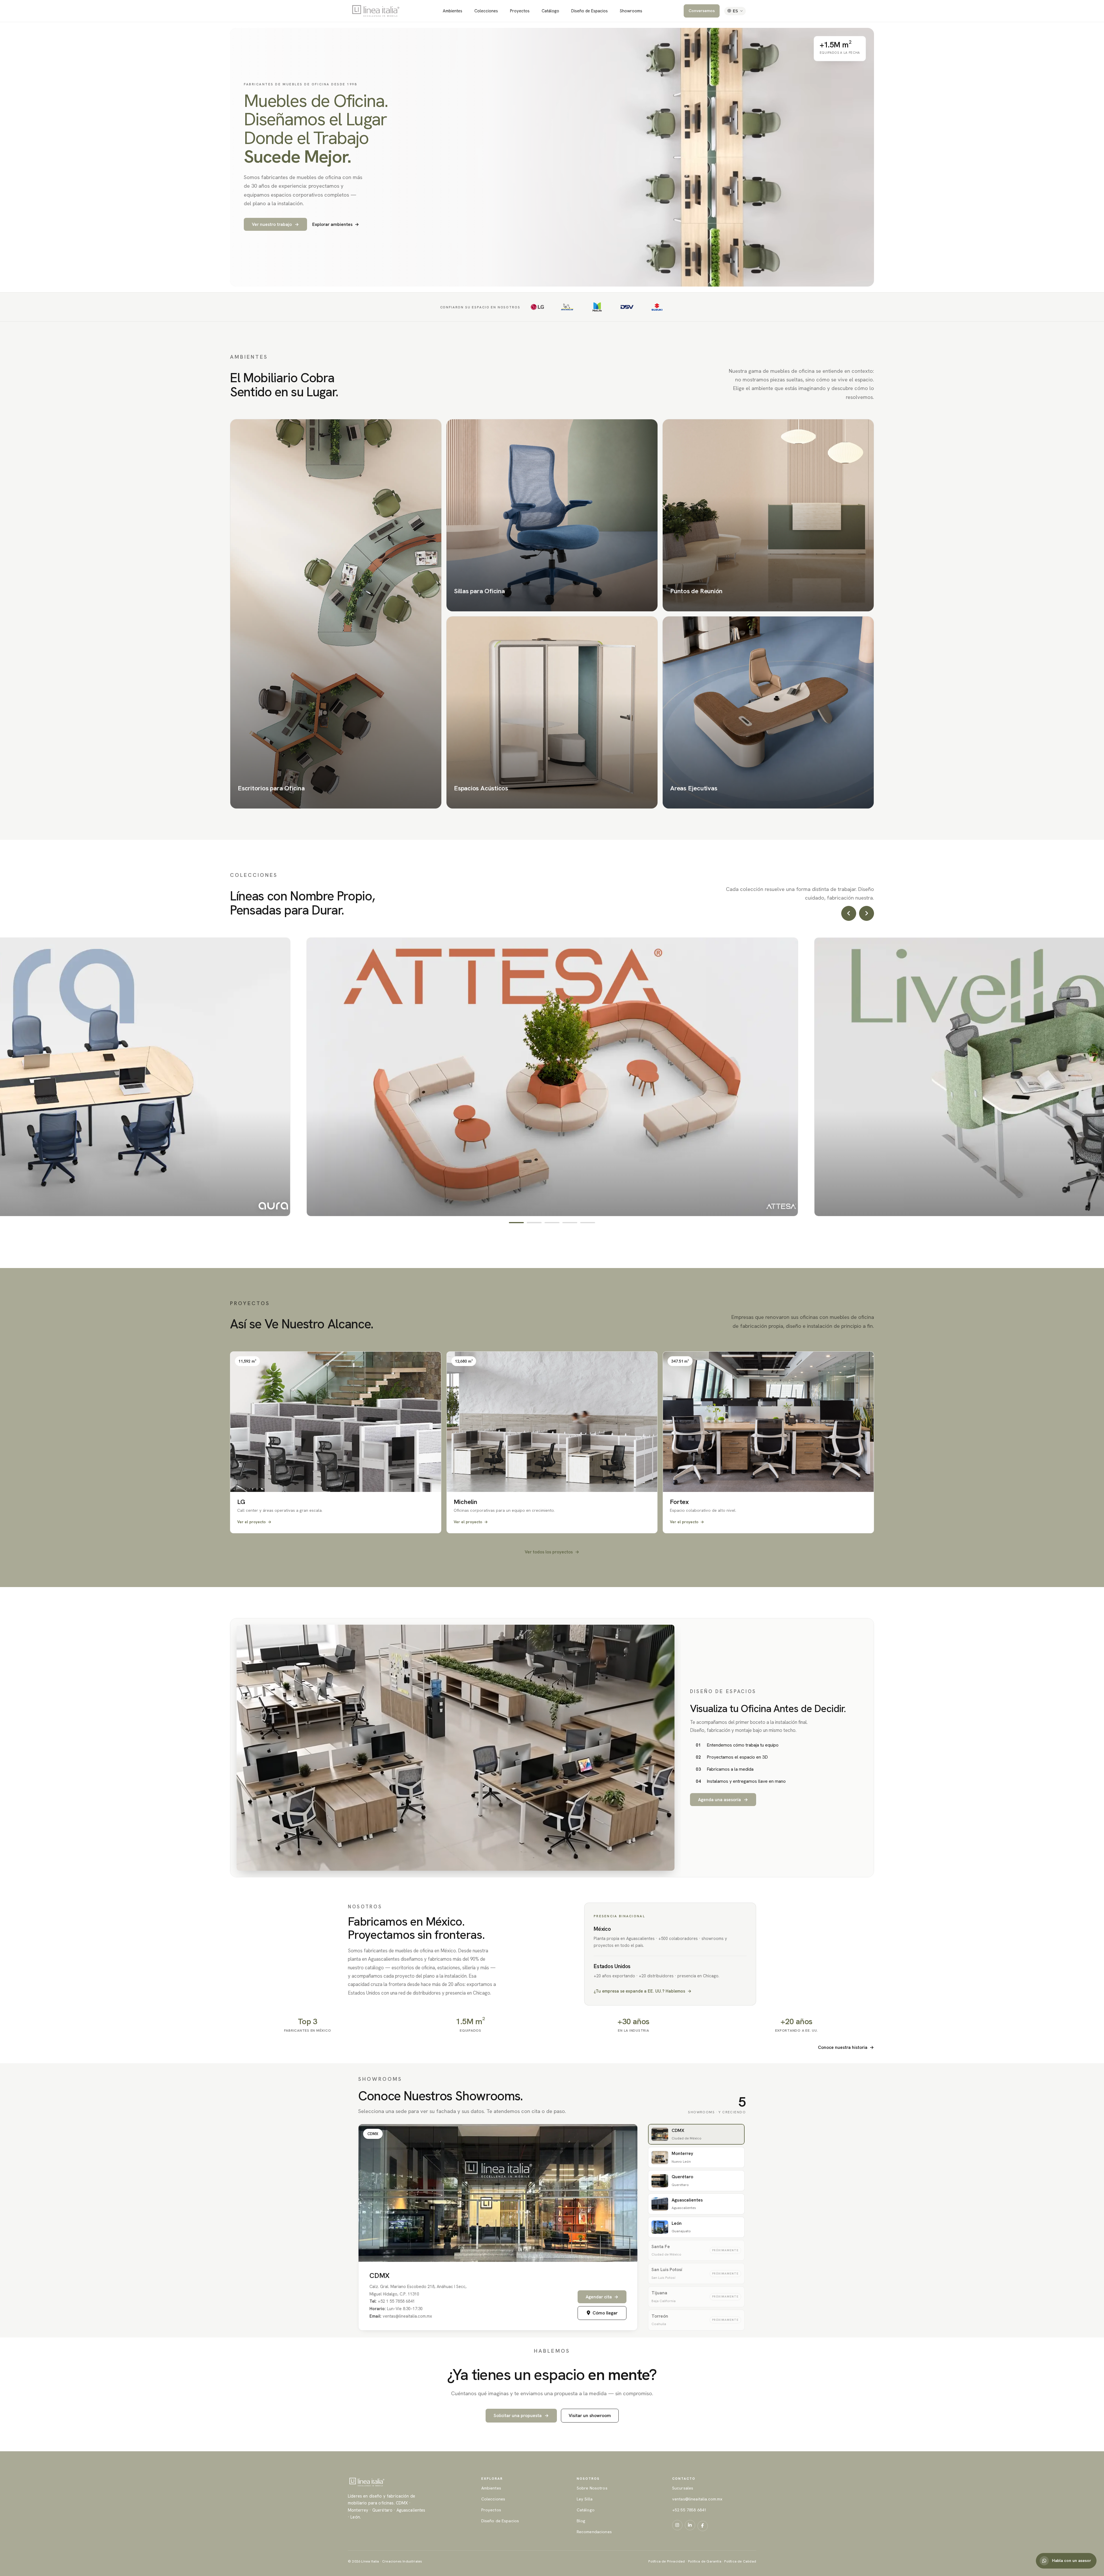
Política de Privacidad (667, 2561)
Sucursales (683, 2488)
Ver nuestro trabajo (275, 224)
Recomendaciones (594, 2532)
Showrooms (631, 11)
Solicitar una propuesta (521, 2415)
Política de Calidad (740, 2561)
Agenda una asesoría (723, 1800)
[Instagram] (677, 2525)
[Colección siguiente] (867, 913)
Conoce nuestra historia (846, 2047)
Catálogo (550, 11)
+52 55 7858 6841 (689, 2510)
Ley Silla (585, 2499)
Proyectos (520, 11)
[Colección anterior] (849, 913)
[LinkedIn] (690, 2525)
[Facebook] (703, 2526)
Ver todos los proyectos (552, 1552)
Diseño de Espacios (590, 11)
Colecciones (486, 11)
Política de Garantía (705, 2561)
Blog (581, 2521)
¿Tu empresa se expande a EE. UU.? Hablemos (643, 1991)
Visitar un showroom (590, 2415)
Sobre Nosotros (592, 2488)
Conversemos (702, 11)
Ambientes (453, 11)
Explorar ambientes (336, 224)
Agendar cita (602, 2297)
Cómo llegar (605, 2313)
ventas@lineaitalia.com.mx (697, 2499)
